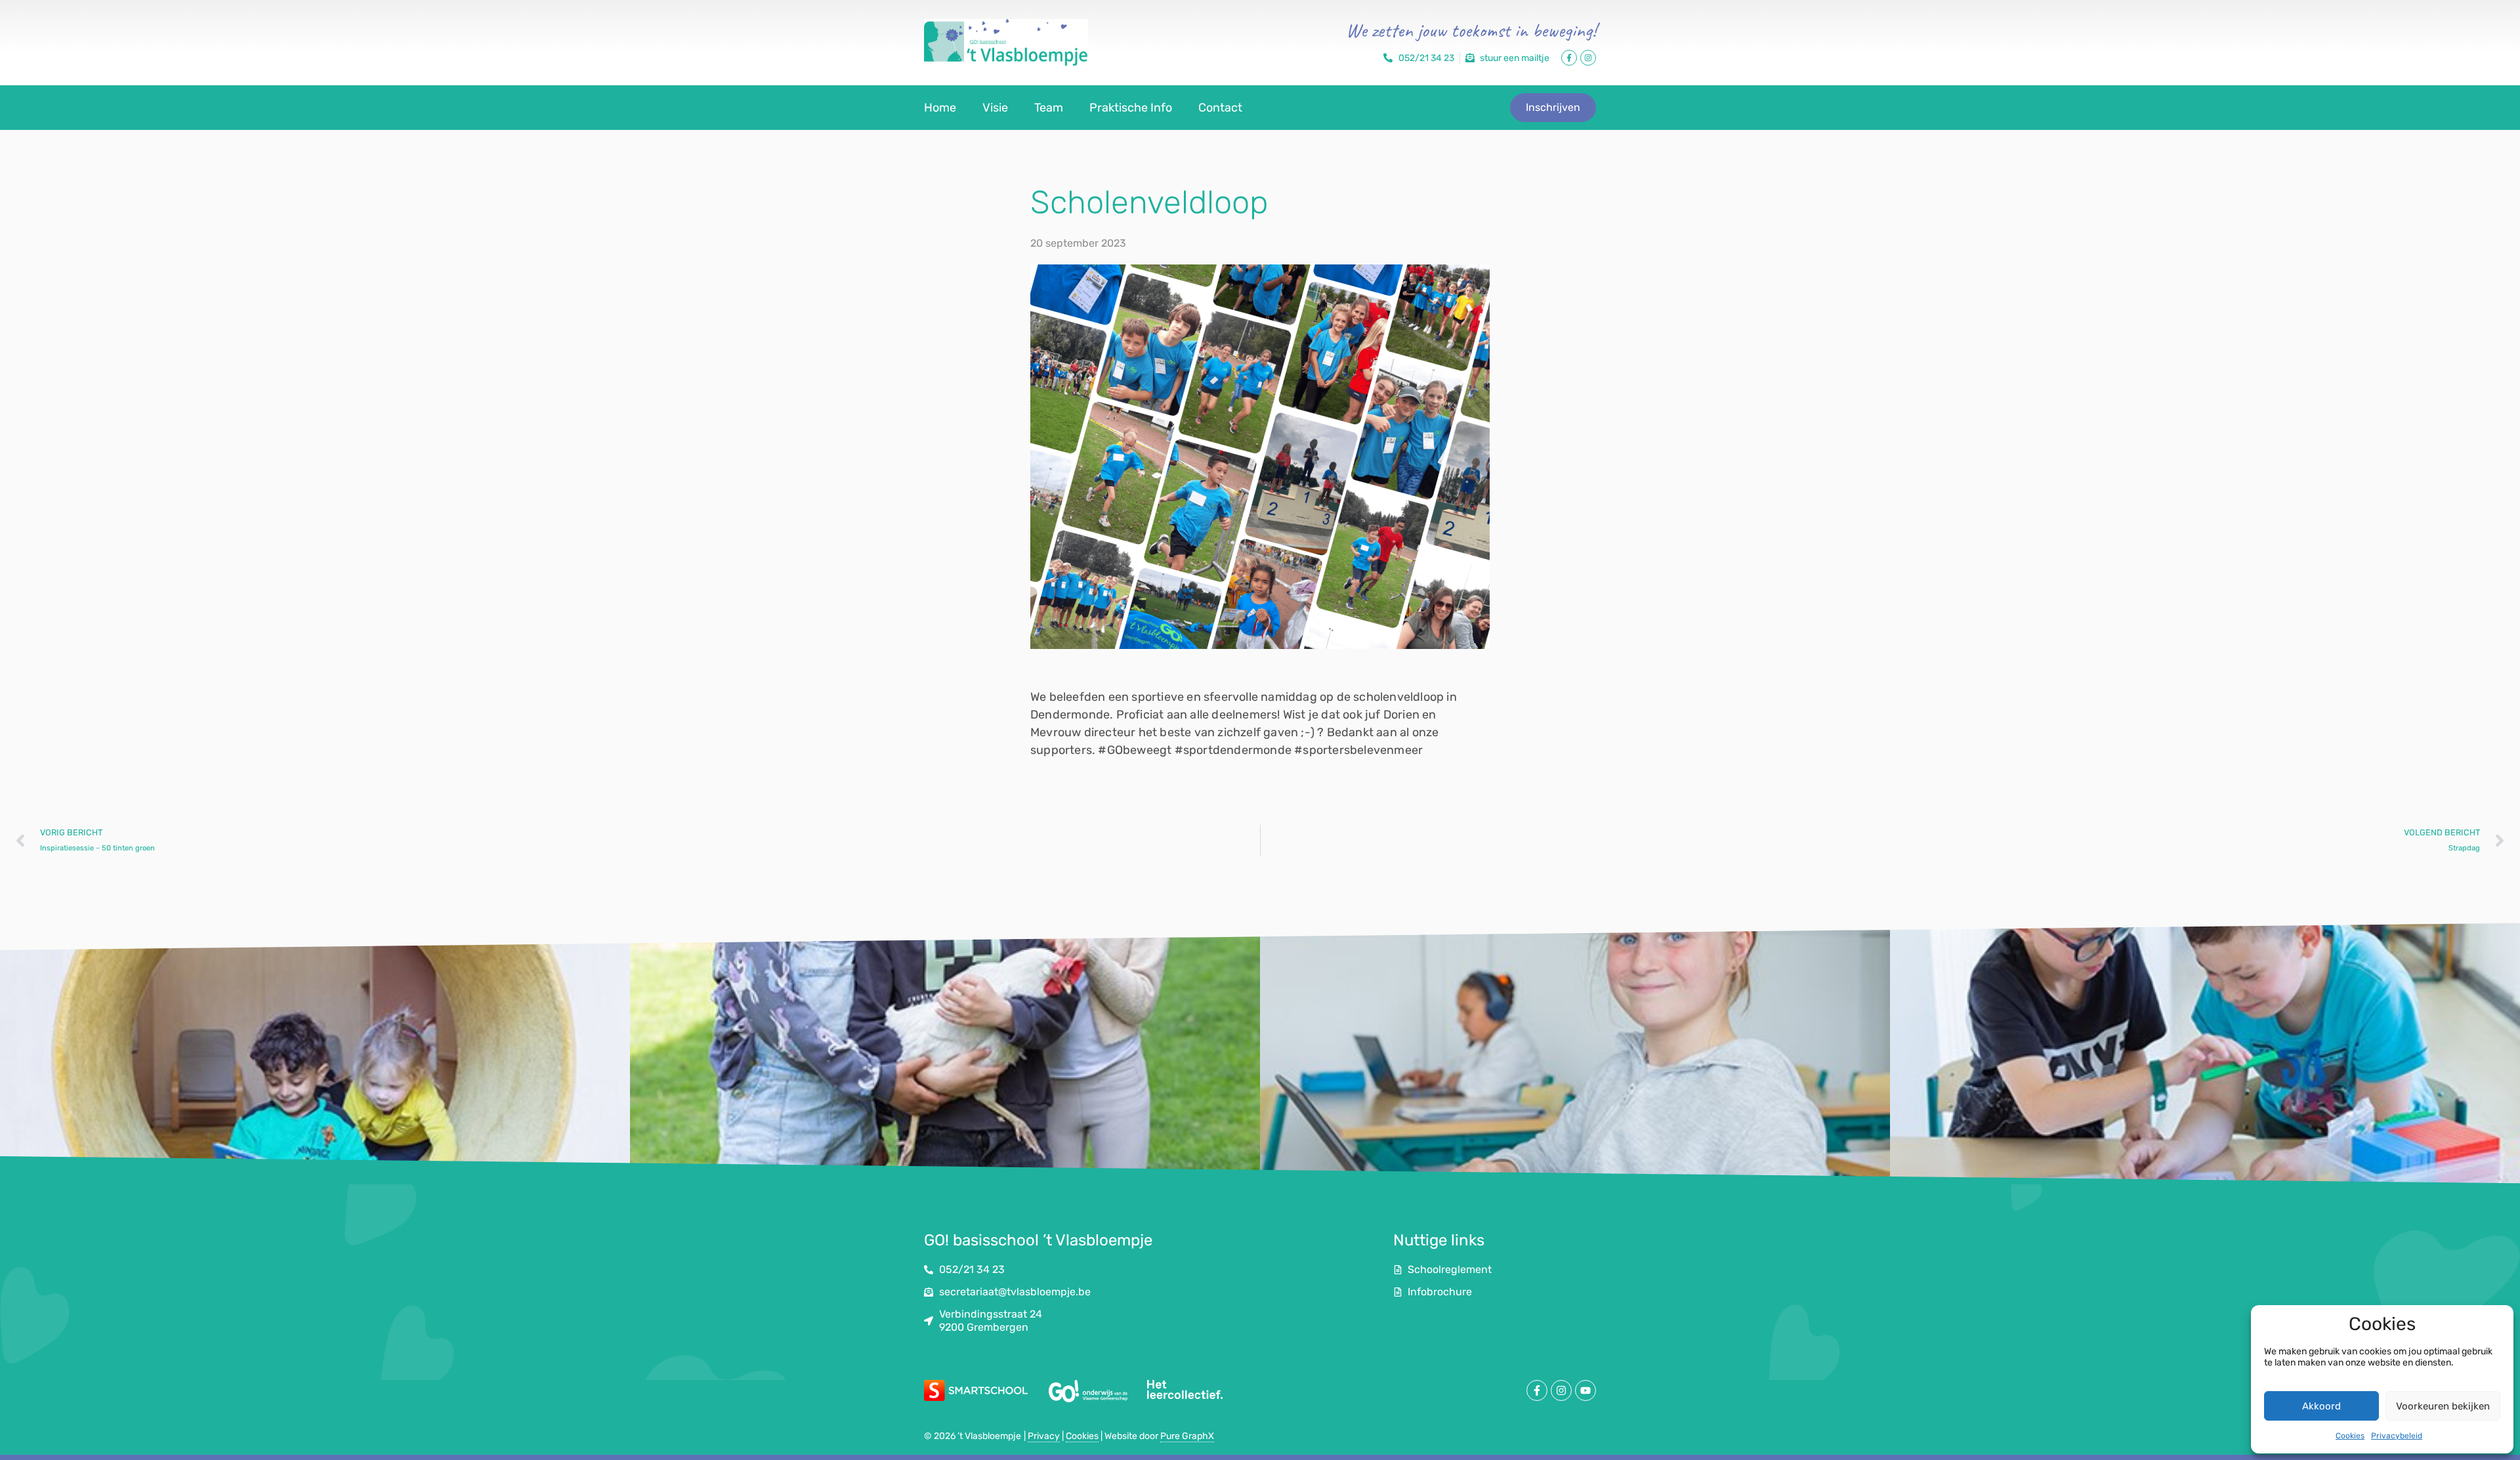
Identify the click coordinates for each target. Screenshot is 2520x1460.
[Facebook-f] (1569, 58)
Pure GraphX (1187, 1436)
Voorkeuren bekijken (2443, 1406)
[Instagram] (1588, 58)
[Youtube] (1585, 1390)
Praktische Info (1131, 108)
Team (1049, 108)
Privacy (1044, 1436)
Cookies (2350, 1436)
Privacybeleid (2397, 1436)
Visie (995, 108)
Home (940, 108)
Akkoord (2321, 1406)
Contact (1220, 108)
